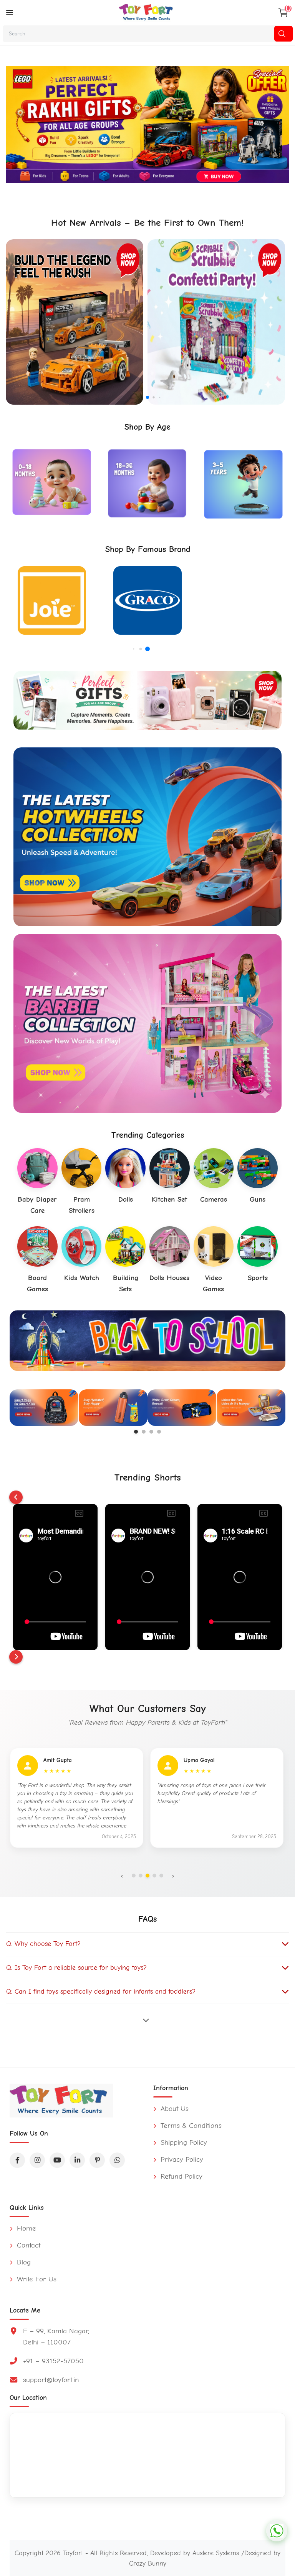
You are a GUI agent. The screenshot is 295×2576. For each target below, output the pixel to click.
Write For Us (36, 2279)
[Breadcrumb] (10, 13)
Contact (27, 2245)
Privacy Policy (181, 2159)
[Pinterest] (97, 2160)
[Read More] (147, 2020)
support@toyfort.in (51, 2380)
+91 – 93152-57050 (53, 2361)
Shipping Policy (183, 2142)
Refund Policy (180, 2176)
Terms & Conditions (190, 2126)
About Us (173, 2109)
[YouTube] (57, 2160)
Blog (23, 2262)
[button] (135, 397)
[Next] (16, 1657)
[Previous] (16, 1497)
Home (25, 2228)
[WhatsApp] (117, 2160)
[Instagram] (37, 2160)
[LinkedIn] (77, 2160)
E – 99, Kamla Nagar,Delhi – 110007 (56, 2337)
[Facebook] (17, 2160)
